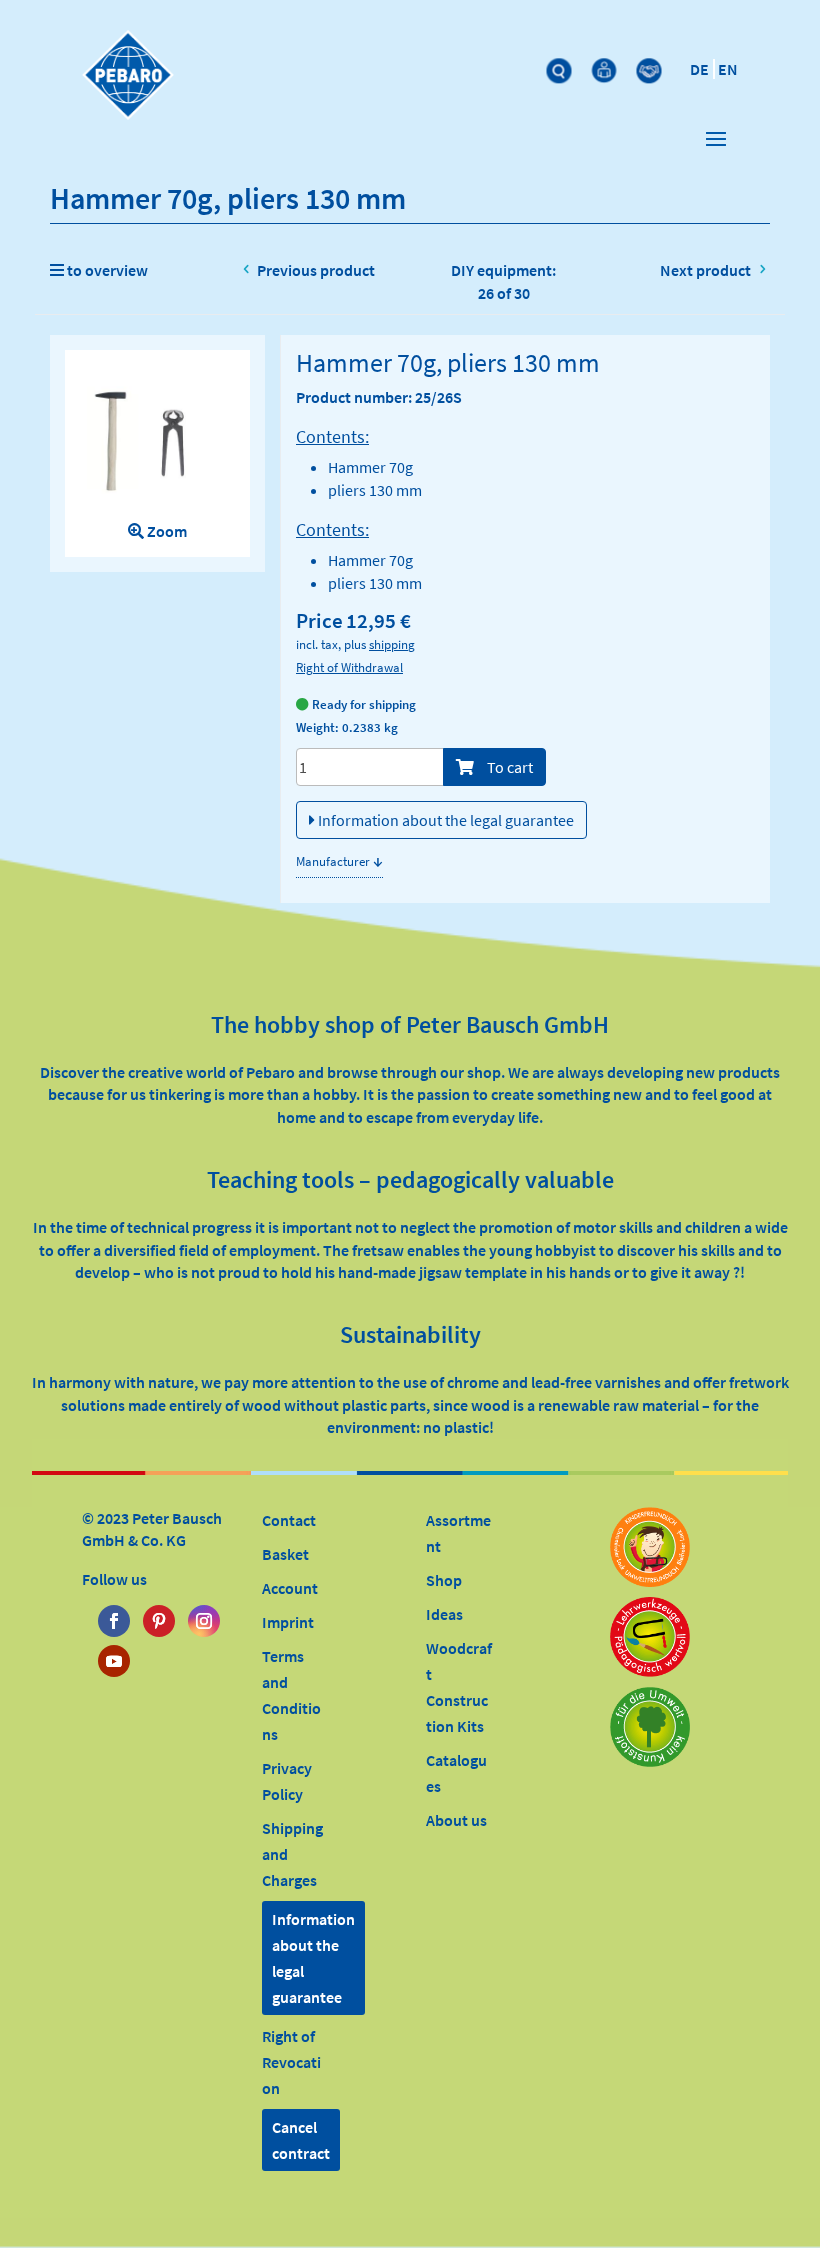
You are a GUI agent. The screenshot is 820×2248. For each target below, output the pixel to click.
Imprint (288, 1622)
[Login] (606, 65)
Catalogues (456, 1773)
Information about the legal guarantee (444, 820)
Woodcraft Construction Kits (459, 1687)
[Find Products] (561, 65)
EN (728, 69)
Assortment (458, 1533)
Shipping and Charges (292, 1854)
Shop (444, 1580)
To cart (508, 767)
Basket (285, 1554)
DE (699, 69)
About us (456, 1820)
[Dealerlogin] (651, 65)
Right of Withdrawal (349, 667)
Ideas (444, 1614)
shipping (392, 644)
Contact (289, 1520)
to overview (106, 270)
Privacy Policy (287, 1781)
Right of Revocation (291, 2062)
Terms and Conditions (291, 1695)
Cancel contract (301, 2140)
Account (290, 1588)
